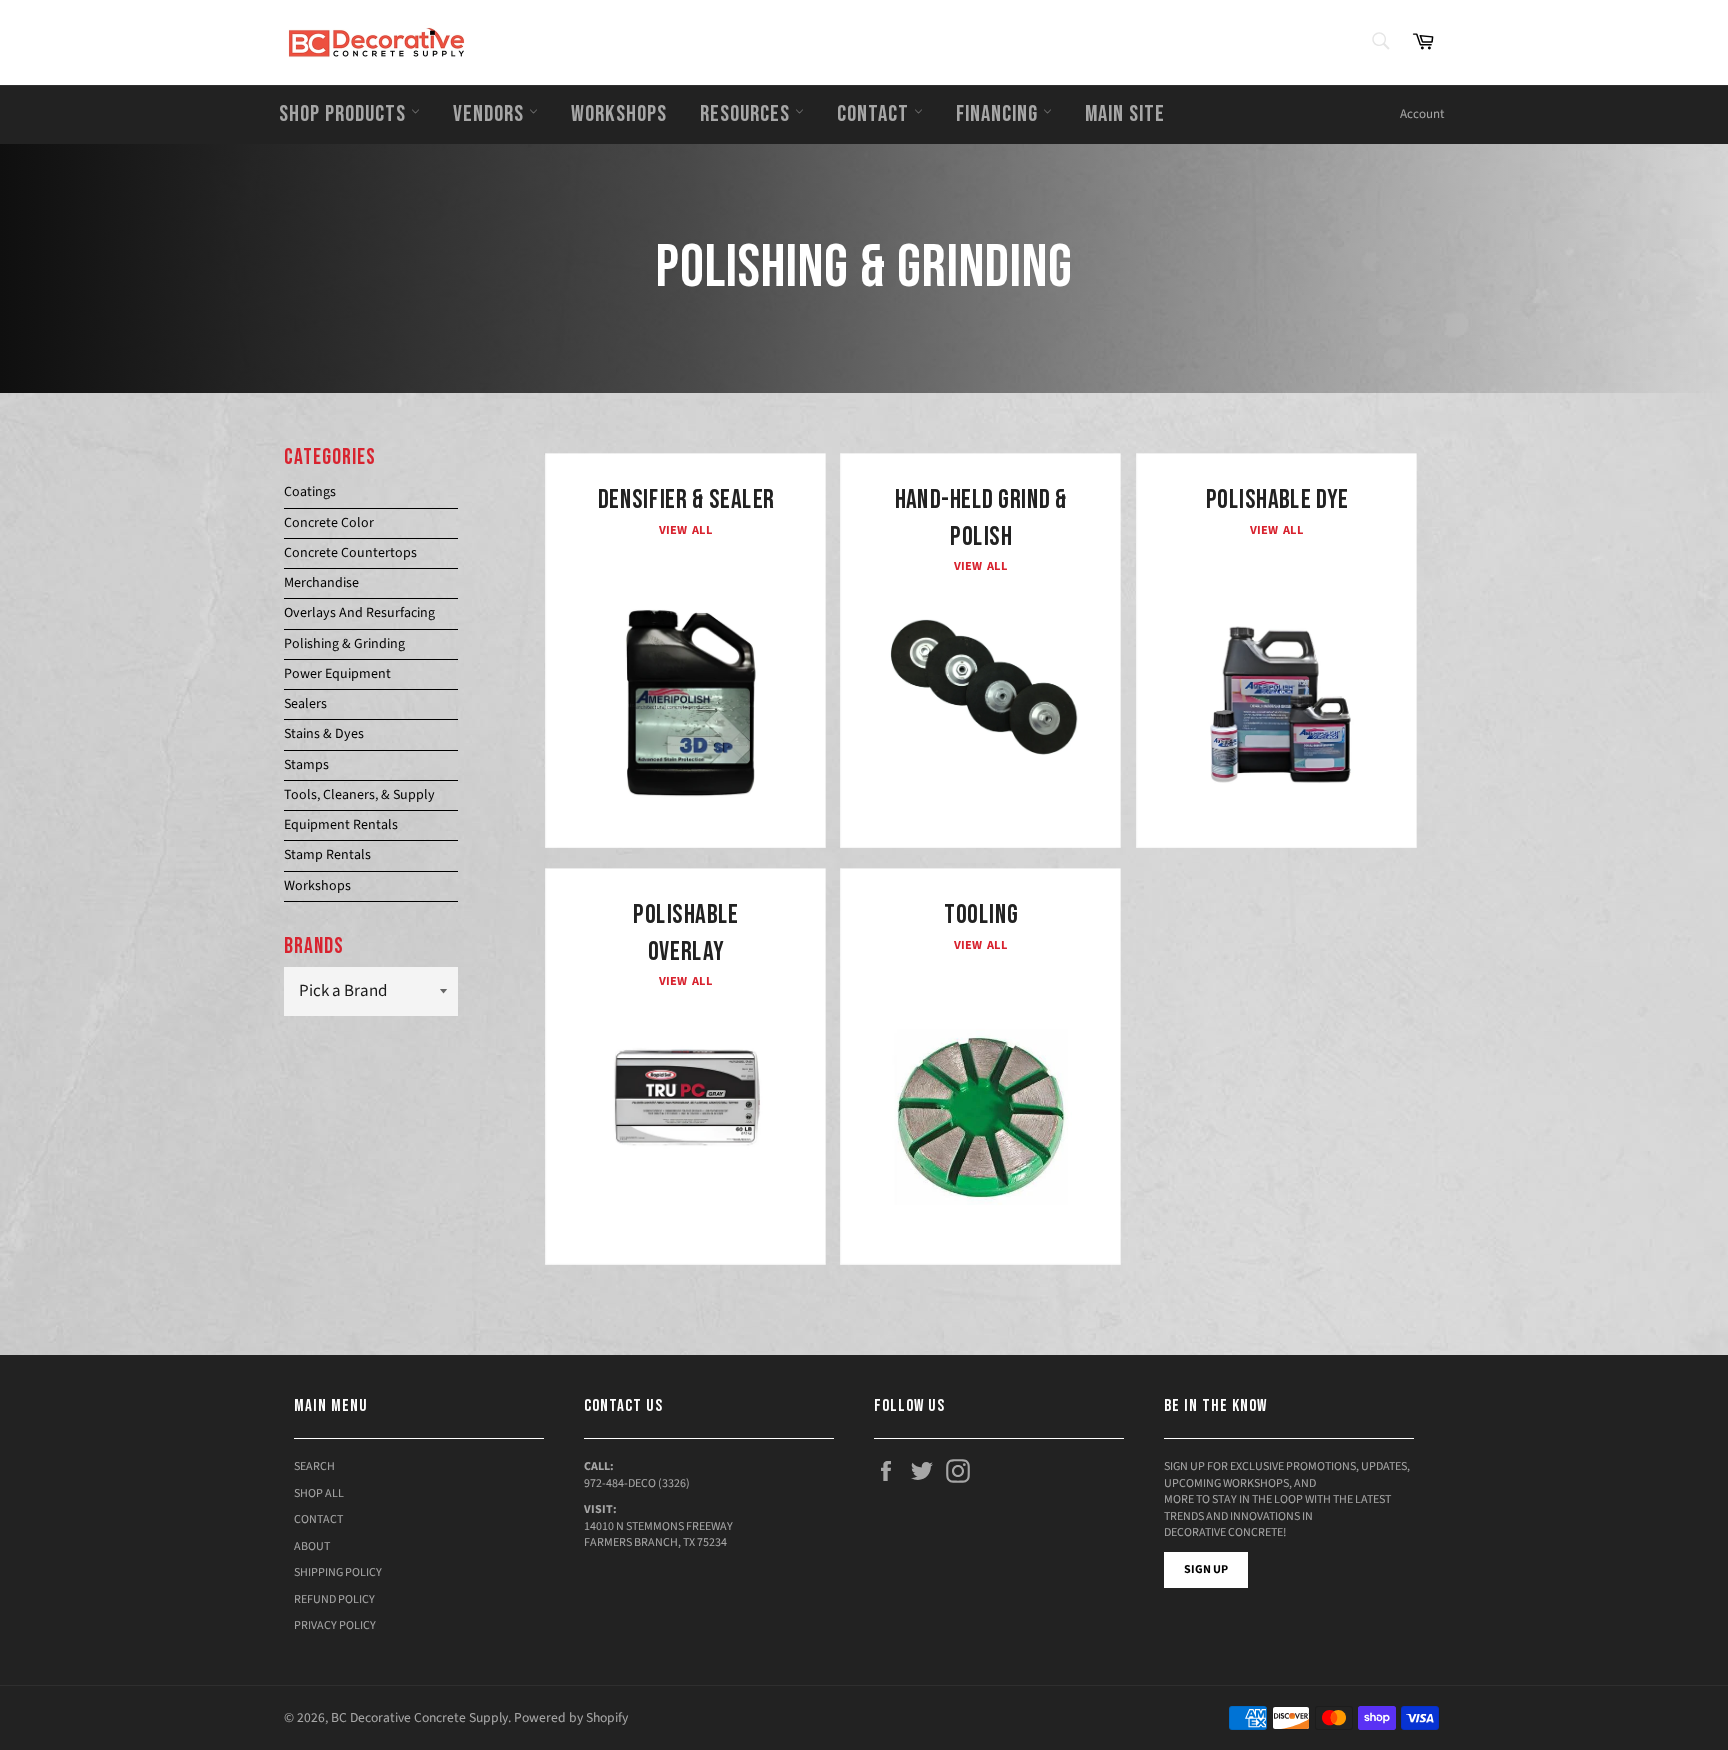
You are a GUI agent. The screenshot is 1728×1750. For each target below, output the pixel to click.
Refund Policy (334, 1599)
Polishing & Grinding (344, 644)
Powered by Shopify (571, 1717)
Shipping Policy (338, 1572)
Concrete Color (329, 523)
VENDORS (491, 114)
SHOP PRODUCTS (345, 114)
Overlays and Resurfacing (359, 613)
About (312, 1546)
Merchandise (321, 583)
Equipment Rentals (341, 825)
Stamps (306, 765)
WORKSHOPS (619, 114)
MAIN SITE (1125, 114)
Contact (318, 1519)
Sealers (305, 704)
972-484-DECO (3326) (637, 1483)
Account (1422, 114)
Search (314, 1466)
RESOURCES (747, 114)
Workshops (317, 886)
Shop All (319, 1493)
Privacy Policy (335, 1625)
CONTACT (875, 114)
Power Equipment (337, 674)
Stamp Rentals (327, 855)
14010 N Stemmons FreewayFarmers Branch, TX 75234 (658, 1535)
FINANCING (999, 114)
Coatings (310, 492)
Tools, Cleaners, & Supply (359, 795)
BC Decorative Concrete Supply (419, 1717)
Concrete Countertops (350, 553)
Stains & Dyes (324, 734)
